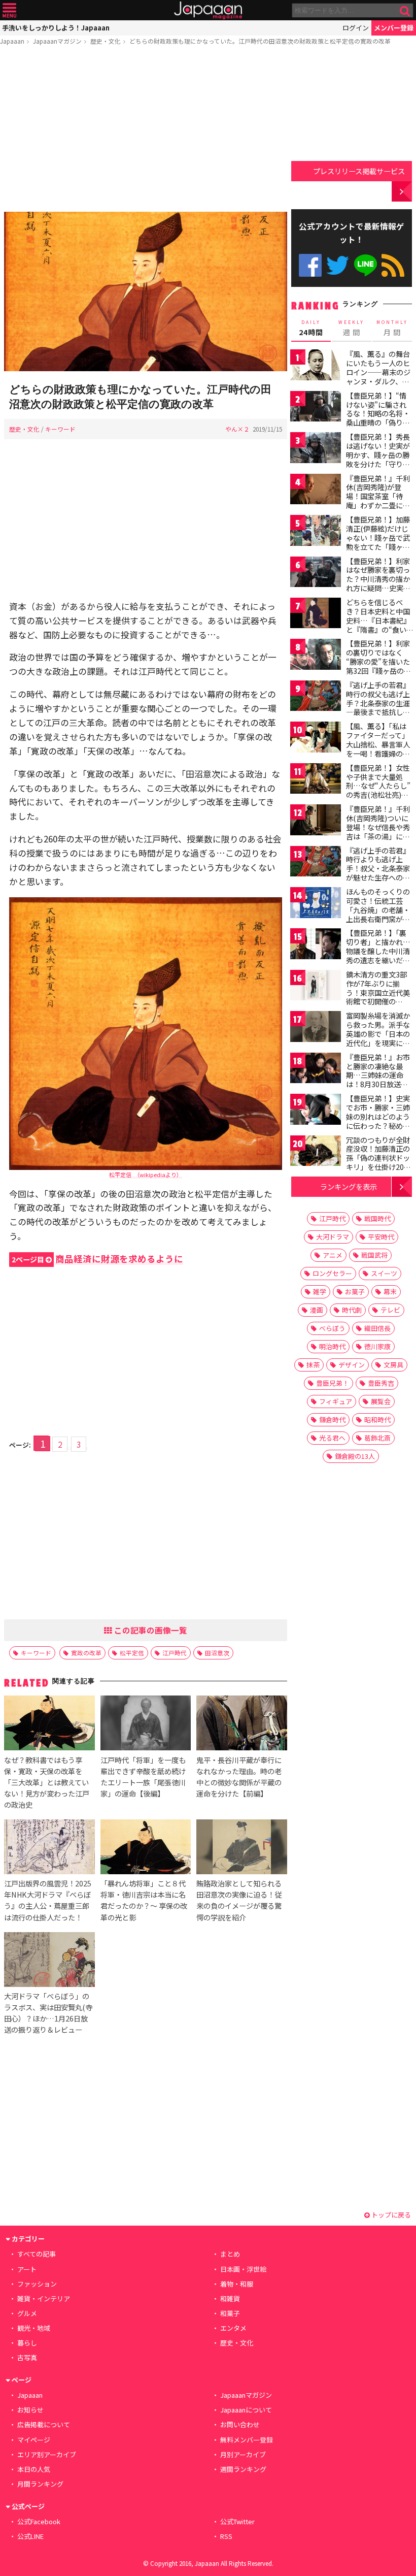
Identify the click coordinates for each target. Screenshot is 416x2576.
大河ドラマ (333, 1237)
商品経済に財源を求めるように (97, 1259)
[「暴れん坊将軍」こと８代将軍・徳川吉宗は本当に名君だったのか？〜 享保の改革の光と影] (146, 1848)
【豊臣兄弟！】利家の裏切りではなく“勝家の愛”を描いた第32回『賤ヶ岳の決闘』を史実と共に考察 (378, 666)
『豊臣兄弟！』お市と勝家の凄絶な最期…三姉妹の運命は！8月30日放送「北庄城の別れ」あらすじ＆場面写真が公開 (378, 1084)
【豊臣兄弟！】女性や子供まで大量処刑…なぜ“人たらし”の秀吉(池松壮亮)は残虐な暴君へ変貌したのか (378, 790)
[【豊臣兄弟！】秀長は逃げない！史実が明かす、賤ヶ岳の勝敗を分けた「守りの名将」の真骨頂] (316, 449)
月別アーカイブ (243, 2454)
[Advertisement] (146, 131)
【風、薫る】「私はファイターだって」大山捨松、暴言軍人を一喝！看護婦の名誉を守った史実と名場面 (378, 748)
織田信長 (377, 1328)
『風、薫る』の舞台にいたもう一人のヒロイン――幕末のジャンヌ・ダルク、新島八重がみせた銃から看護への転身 (378, 376)
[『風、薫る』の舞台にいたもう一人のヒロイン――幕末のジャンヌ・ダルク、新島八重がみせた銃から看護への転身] (316, 366)
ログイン (356, 28)
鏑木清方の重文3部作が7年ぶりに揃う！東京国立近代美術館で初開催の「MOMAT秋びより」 (381, 992)
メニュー (9, 10)
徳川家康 (377, 1346)
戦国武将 (374, 1255)
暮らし (27, 2343)
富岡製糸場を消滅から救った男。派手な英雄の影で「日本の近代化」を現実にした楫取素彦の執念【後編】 (378, 1038)
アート (27, 2269)
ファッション (37, 2284)
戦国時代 (377, 1218)
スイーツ (384, 1273)
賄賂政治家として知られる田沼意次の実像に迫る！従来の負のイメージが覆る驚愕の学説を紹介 (239, 1900)
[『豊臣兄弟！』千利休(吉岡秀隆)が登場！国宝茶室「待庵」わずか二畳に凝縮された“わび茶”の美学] (316, 491)
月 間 (392, 328)
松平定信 (132, 1653)
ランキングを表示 (349, 1186)
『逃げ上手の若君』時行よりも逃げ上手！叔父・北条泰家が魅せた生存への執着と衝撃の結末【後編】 (378, 873)
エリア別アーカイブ (47, 2454)
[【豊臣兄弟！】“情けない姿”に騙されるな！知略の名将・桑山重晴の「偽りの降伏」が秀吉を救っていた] (316, 408)
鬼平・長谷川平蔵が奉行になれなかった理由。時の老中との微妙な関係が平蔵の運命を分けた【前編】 (239, 1776)
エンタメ (233, 2328)
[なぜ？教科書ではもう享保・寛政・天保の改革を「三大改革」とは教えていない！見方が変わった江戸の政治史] (49, 1724)
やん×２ (237, 429)
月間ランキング (40, 2484)
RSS (393, 265)
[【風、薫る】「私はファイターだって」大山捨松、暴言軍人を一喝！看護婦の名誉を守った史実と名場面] (316, 739)
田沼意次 (217, 1653)
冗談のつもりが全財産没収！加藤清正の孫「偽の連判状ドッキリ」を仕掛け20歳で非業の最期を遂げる (378, 1162)
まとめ (230, 2254)
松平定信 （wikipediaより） (146, 1175)
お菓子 (355, 1292)
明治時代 (332, 1346)
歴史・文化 (106, 41)
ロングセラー (332, 1273)
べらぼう (332, 1328)
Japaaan (208, 10)
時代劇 (352, 1310)
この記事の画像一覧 (150, 1630)
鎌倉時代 (332, 1420)
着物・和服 (237, 2284)
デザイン (352, 1365)
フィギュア (336, 1401)
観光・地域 (34, 2328)
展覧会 (381, 1401)
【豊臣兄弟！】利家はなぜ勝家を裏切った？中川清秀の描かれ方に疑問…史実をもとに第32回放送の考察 (378, 583)
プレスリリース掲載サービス (359, 171)
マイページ (34, 2440)
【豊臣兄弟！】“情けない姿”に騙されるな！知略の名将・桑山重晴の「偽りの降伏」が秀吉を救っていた (378, 418)
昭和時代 (377, 1420)
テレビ (390, 1310)
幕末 (390, 1292)
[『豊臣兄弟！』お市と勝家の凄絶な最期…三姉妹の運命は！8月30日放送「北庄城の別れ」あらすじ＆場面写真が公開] (316, 1070)
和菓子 (230, 2313)
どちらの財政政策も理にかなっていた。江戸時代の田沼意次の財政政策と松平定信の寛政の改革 (260, 41)
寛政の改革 (86, 1653)
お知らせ (30, 2410)
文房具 (393, 1365)
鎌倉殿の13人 (355, 1456)
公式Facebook (310, 265)
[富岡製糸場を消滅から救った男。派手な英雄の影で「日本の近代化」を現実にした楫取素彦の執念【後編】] (316, 1028)
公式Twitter (338, 265)
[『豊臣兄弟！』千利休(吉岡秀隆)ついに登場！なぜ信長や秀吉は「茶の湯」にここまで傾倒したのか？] (316, 821)
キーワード (60, 429)
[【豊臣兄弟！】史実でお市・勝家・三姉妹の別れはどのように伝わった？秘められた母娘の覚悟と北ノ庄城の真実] (316, 1111)
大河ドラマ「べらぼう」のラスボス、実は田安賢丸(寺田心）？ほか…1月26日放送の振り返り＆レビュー (48, 2013)
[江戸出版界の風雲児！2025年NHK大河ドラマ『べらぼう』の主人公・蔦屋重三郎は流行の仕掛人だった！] (49, 1848)
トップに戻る (390, 2215)
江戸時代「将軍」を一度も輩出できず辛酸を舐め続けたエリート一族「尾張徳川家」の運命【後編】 (143, 1776)
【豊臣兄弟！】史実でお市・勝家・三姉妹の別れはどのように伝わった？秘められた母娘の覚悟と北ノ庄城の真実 (378, 1121)
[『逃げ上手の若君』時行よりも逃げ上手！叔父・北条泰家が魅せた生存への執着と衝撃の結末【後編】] (316, 863)
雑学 (320, 1292)
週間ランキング (243, 2469)
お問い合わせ (240, 2424)
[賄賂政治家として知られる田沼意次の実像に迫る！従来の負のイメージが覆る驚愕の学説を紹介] (241, 1848)
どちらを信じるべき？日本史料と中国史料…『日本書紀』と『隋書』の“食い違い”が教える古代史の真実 (378, 625)
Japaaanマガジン (57, 41)
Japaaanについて (246, 2410)
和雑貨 (230, 2298)
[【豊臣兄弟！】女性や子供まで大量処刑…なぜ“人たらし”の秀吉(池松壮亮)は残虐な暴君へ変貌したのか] (316, 780)
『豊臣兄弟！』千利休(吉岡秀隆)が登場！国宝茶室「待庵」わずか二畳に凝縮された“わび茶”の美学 (378, 501)
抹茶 (313, 1365)
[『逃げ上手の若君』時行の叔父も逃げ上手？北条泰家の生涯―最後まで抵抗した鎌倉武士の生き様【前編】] (316, 697)
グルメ (27, 2313)
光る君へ (332, 1438)
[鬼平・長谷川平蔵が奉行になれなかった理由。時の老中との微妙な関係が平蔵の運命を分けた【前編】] (241, 1724)
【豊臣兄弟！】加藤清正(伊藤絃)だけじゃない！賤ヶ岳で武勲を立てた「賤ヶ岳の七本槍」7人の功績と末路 (378, 542)
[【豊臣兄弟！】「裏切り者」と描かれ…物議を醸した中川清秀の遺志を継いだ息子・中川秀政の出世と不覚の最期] (316, 945)
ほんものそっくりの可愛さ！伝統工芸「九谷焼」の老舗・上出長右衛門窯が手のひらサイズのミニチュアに (378, 914)
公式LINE (366, 265)
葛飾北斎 (377, 1438)
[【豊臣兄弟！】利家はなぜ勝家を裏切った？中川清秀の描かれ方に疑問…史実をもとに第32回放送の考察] (316, 574)
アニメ (333, 1255)
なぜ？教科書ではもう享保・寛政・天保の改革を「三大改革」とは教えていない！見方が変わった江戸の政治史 (47, 1782)
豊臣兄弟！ (333, 1383)
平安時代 (381, 1237)
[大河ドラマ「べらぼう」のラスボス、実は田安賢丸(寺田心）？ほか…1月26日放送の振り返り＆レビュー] (49, 1961)
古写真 (27, 2357)
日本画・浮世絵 (243, 2269)
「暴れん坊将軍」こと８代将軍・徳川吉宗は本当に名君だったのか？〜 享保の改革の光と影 (144, 1900)
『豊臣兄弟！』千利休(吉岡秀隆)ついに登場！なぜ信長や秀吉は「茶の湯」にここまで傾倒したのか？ (378, 831)
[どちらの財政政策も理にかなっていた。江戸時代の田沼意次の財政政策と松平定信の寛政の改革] (146, 293)
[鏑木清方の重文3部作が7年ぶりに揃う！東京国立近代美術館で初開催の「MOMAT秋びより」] (316, 987)
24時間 (311, 328)
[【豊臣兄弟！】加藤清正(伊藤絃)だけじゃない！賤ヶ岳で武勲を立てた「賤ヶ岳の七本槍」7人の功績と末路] (316, 532)
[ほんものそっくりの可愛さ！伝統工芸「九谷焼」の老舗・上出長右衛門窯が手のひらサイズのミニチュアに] (316, 904)
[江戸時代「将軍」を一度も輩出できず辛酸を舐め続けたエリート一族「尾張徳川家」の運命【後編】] (146, 1724)
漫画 (317, 1310)
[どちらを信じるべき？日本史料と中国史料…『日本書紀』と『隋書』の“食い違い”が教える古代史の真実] (316, 615)
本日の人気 (34, 2469)
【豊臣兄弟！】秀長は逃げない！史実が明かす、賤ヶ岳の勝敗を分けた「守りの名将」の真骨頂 (378, 454)
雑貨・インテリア (44, 2298)
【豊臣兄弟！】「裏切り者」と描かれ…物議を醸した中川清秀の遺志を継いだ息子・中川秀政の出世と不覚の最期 (378, 955)
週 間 (351, 328)
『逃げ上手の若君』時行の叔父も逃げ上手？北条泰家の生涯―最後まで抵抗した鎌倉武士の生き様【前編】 (378, 707)
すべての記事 (37, 2254)
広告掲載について (44, 2424)
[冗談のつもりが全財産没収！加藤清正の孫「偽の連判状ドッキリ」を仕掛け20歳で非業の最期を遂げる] (316, 1152)
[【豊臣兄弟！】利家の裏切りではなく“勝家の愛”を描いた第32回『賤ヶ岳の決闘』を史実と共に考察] (316, 656)
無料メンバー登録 (247, 2440)
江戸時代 (175, 1653)
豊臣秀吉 (381, 1383)
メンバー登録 (394, 28)
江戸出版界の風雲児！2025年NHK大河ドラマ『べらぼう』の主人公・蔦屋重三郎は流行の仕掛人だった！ (48, 1900)
